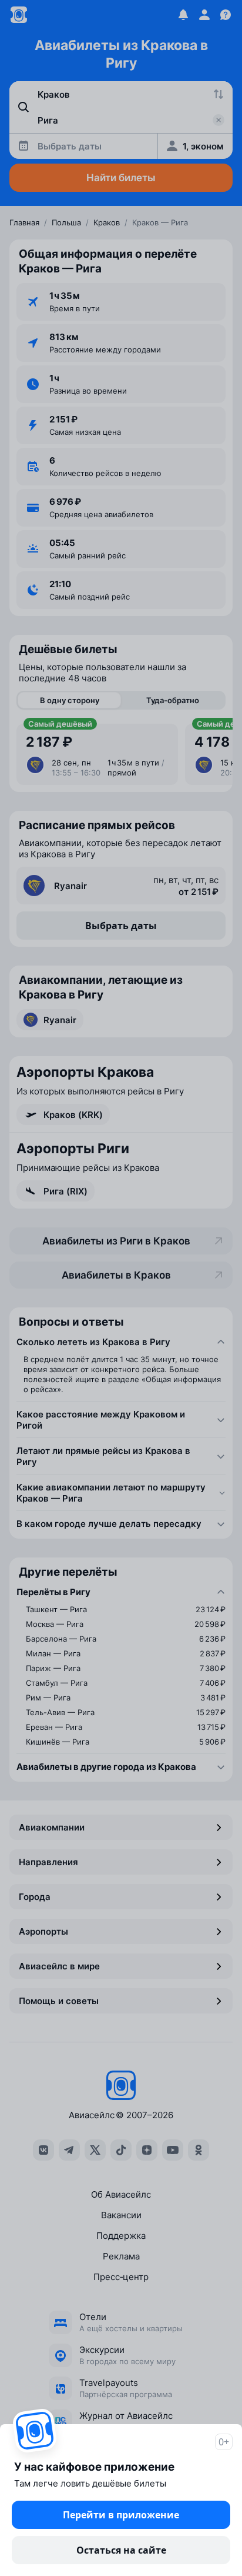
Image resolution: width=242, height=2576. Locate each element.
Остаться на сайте (121, 2550)
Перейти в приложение (121, 2515)
